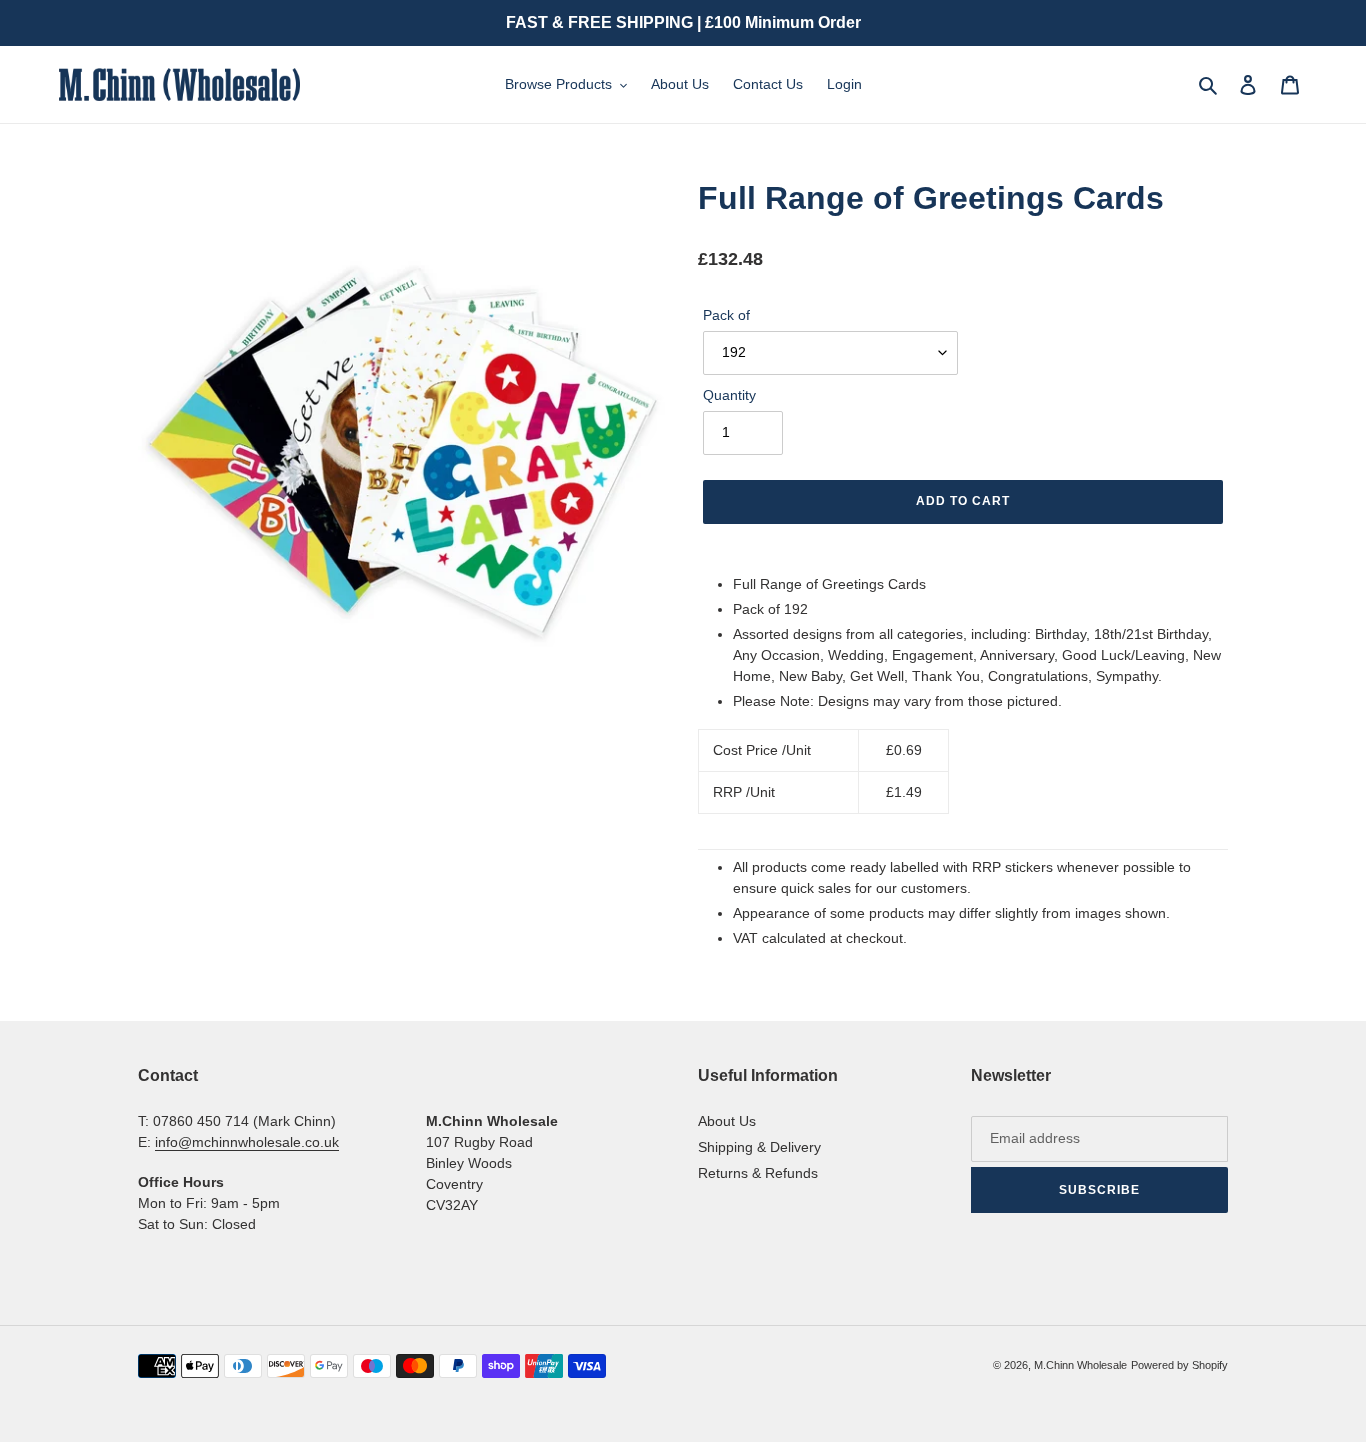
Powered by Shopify (1179, 1365)
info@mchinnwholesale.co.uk (247, 1142)
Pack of (726, 315)
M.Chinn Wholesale (1080, 1365)
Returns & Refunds (758, 1173)
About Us (727, 1121)
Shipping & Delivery (759, 1147)
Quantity (729, 395)
